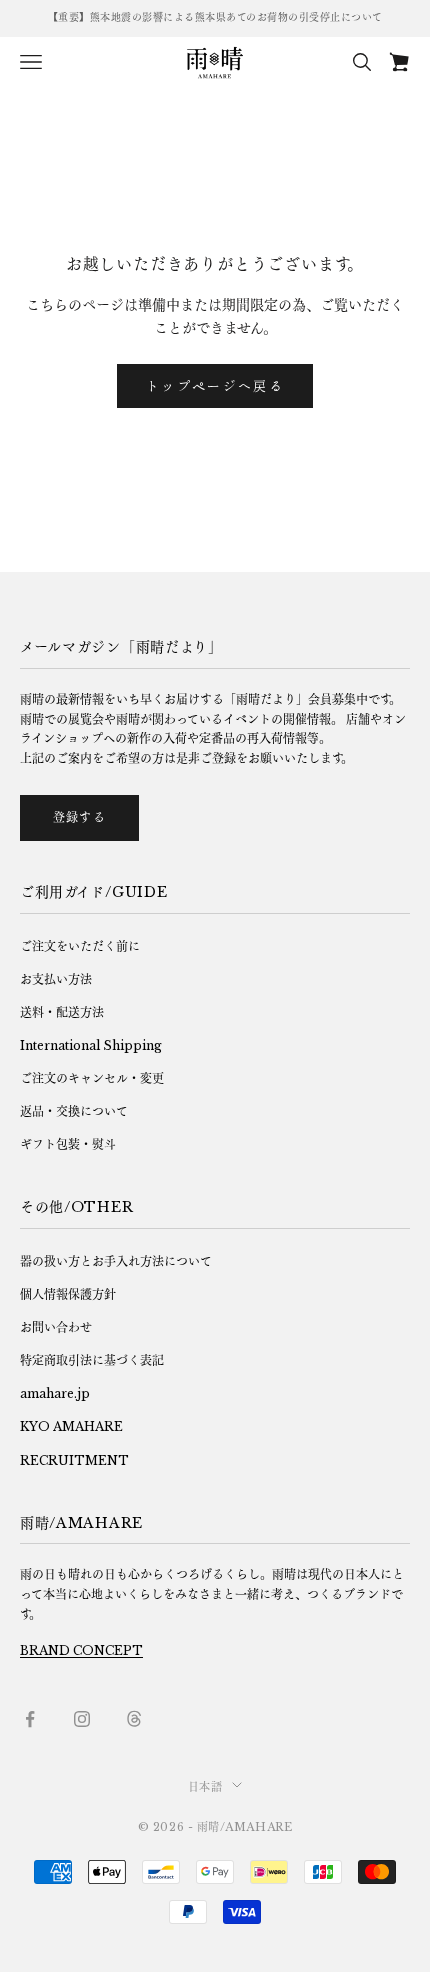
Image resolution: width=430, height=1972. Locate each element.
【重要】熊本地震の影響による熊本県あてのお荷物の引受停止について (215, 17)
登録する (79, 817)
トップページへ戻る (215, 385)
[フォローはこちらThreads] (134, 1719)
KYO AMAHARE (71, 1426)
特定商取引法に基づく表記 (92, 1360)
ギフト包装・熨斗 (68, 1144)
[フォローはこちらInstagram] (82, 1719)
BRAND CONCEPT (81, 1650)
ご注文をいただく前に (80, 946)
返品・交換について (74, 1111)
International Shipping (91, 1045)
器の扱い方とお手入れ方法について (116, 1261)
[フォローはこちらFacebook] (30, 1719)
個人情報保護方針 (68, 1294)
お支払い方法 (56, 979)
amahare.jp (55, 1393)
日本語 (205, 1787)
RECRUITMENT (74, 1460)
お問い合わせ (56, 1327)
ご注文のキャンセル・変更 (92, 1078)
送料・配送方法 (62, 1012)
